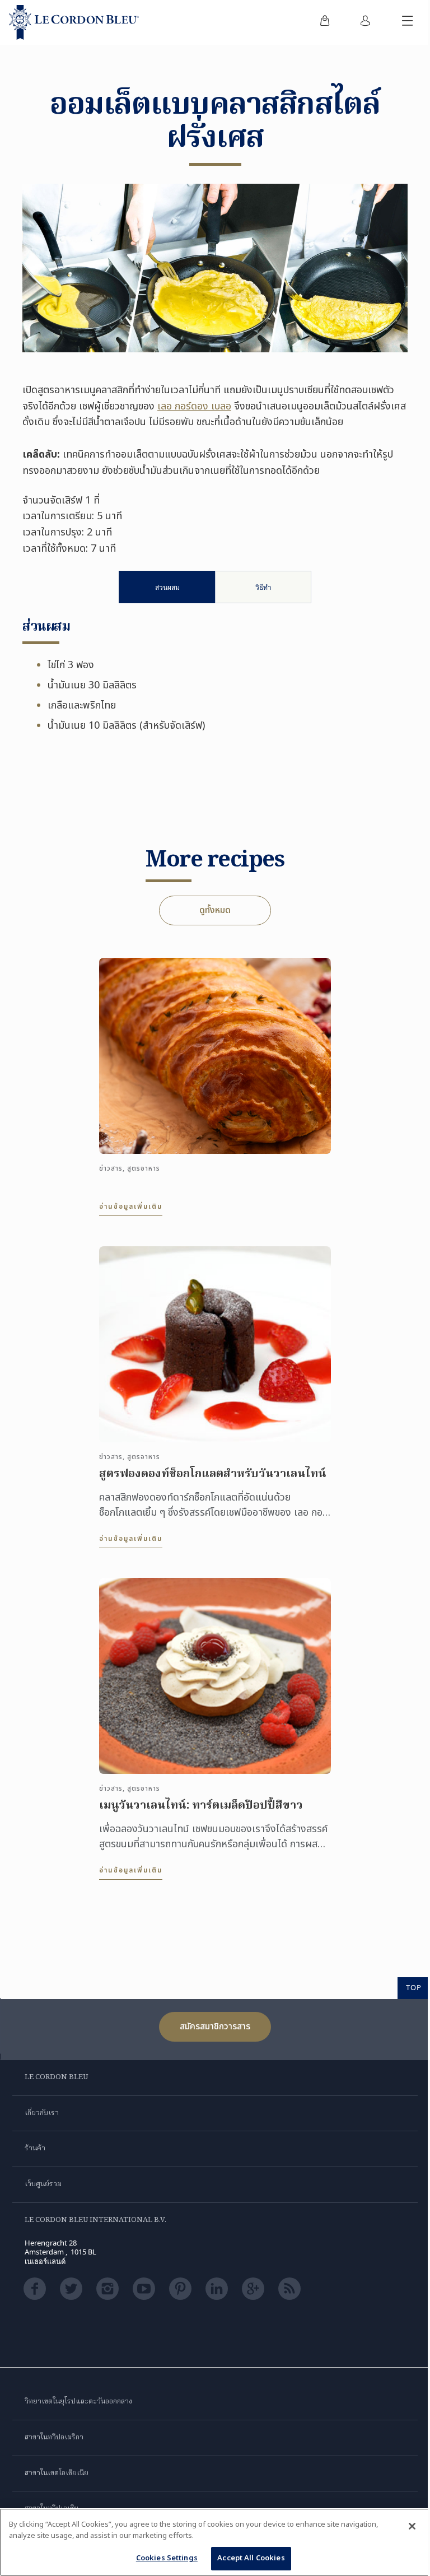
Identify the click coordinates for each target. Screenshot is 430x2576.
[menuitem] (325, 22)
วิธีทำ (263, 587)
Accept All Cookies (251, 2558)
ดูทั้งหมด (215, 910)
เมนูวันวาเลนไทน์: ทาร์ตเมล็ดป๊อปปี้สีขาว (201, 1806)
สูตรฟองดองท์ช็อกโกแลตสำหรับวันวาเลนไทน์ (213, 1474)
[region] (215, 2542)
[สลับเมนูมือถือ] (408, 22)
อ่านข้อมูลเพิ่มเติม (131, 1207)
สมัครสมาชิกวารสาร (215, 2027)
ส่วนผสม (167, 587)
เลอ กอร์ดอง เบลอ (194, 406)
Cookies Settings (167, 2558)
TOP (414, 1987)
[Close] (412, 2526)
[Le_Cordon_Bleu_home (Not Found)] (74, 22)
